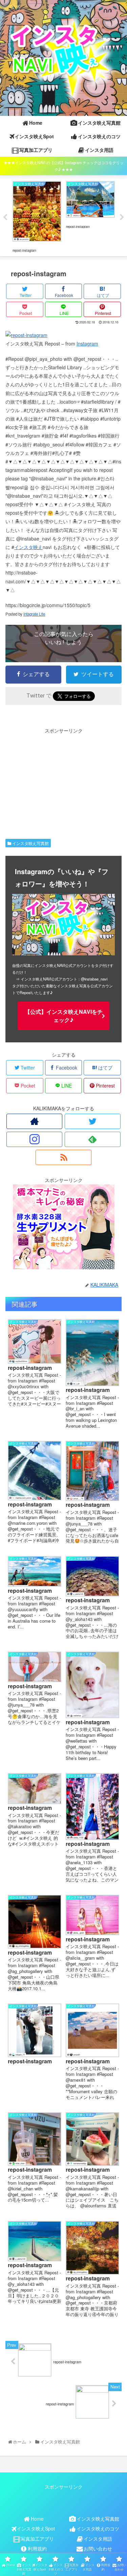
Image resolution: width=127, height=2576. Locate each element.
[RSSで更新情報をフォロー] (63, 1157)
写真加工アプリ (37, 2539)
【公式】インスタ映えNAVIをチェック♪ (64, 1016)
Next (122, 217)
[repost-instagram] (26, 335)
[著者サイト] (34, 1121)
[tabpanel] (37, 216)
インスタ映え (28, 547)
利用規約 (37, 2548)
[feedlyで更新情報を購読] (93, 1139)
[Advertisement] (63, 782)
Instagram (87, 343)
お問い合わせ (98, 2548)
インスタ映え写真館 (30, 843)
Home (37, 2519)
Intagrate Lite (34, 614)
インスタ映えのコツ (98, 2528)
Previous (5, 217)
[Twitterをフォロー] (93, 1121)
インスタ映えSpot (36, 2528)
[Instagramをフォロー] (34, 1139)
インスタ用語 (98, 2539)
